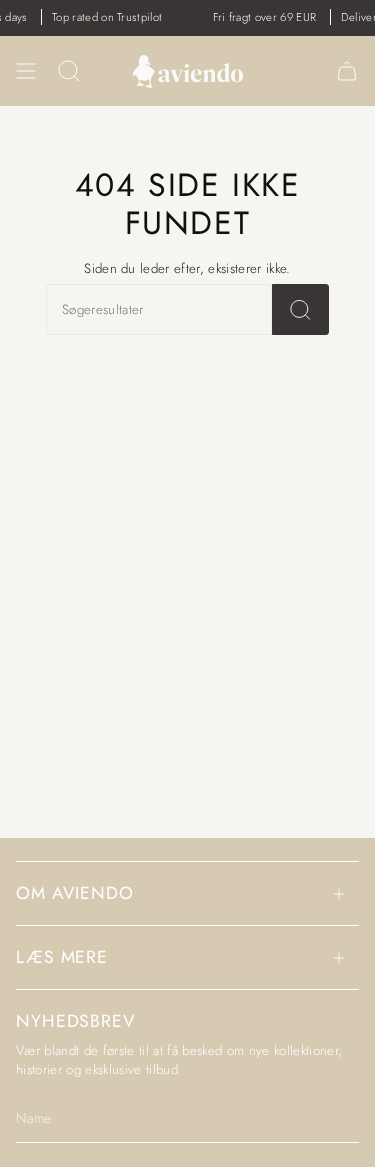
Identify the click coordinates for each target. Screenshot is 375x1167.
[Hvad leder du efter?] (300, 309)
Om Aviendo (75, 893)
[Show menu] (26, 71)
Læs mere (62, 957)
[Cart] (347, 71)
